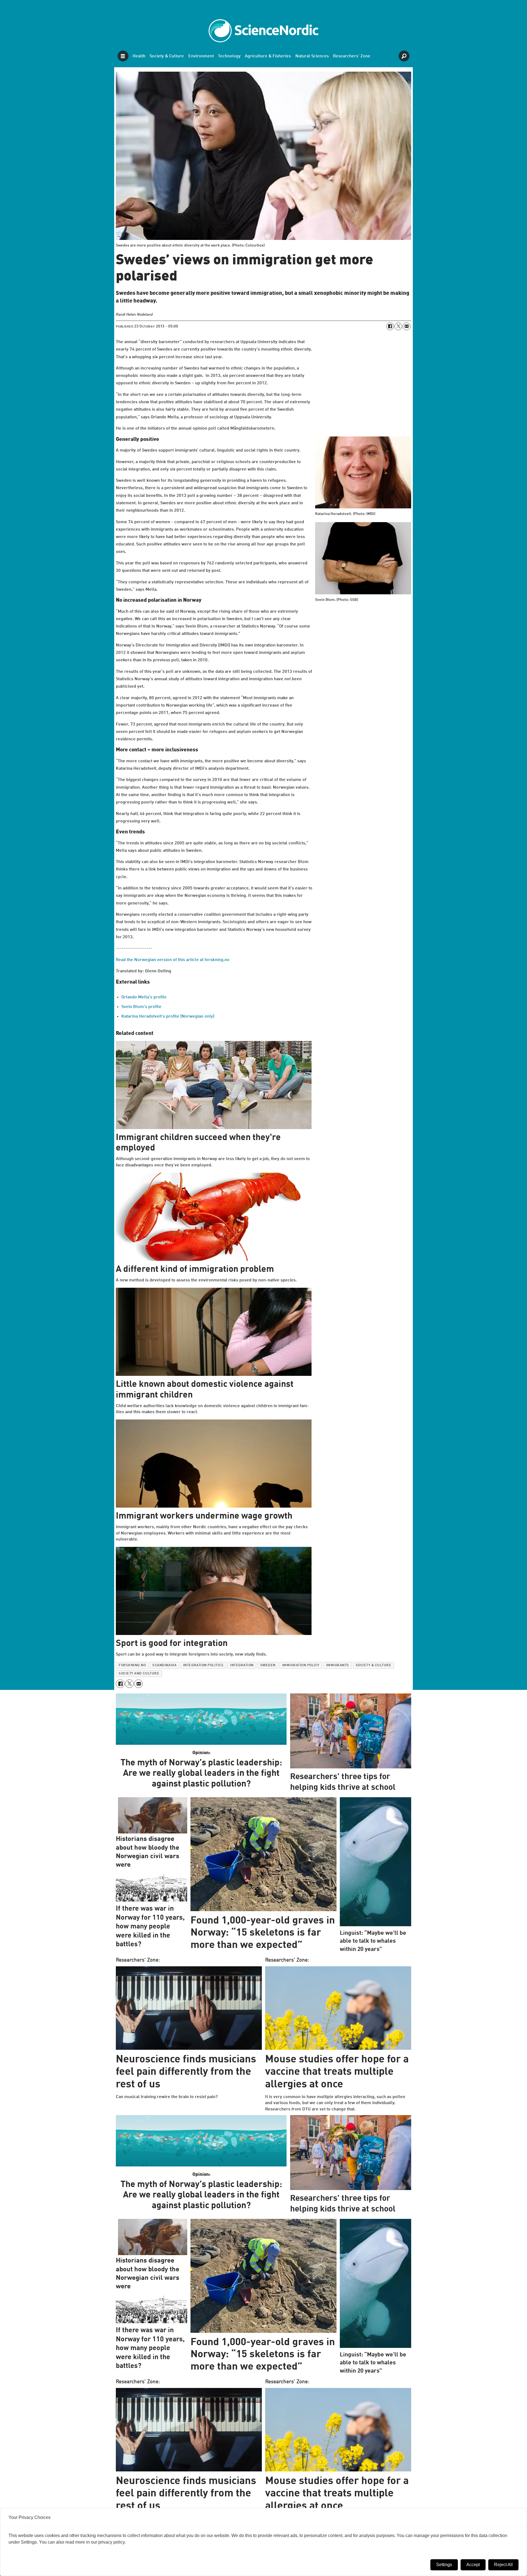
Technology (229, 56)
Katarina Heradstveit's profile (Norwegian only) (168, 1017)
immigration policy (301, 1665)
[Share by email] (407, 326)
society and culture (139, 1674)
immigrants (338, 1665)
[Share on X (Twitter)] (398, 326)
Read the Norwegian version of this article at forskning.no (173, 960)
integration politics (203, 1665)
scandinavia (164, 1665)
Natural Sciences (312, 56)
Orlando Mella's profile (144, 997)
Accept (473, 2565)
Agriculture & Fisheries (268, 56)
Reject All (503, 2565)
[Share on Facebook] (390, 326)
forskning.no (132, 1665)
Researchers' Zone (352, 56)
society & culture (374, 1665)
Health (139, 56)
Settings (444, 2565)
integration (242, 1665)
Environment (201, 56)
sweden (268, 1665)
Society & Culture (167, 56)
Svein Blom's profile (141, 1007)
